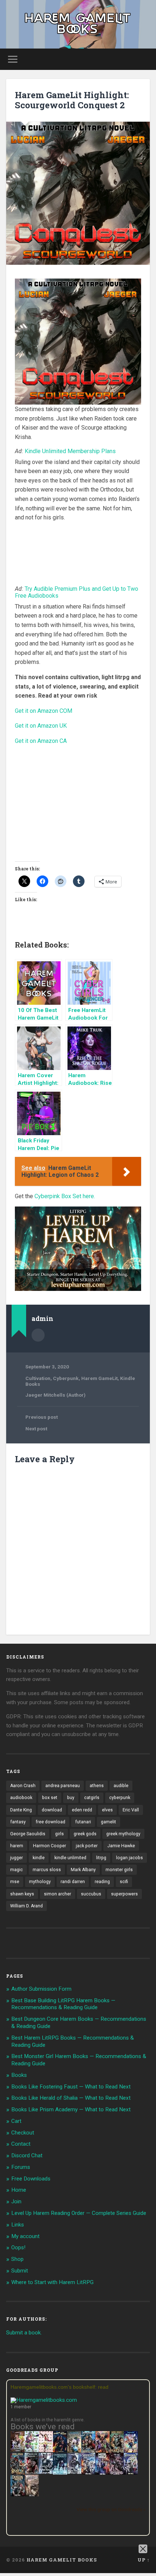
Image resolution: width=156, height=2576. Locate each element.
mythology (40, 1882)
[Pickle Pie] (32, 2450)
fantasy (18, 1822)
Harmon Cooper (50, 1846)
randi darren (73, 1882)
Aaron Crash (23, 1786)
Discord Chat (27, 2155)
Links (18, 2225)
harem (17, 1846)
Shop (17, 2259)
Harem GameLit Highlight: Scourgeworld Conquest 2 (72, 100)
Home (19, 2190)
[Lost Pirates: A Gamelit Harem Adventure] (117, 2452)
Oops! (18, 2247)
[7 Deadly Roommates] (18, 2450)
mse (15, 1882)
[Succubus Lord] (117, 2473)
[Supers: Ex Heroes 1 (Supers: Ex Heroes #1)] (74, 2452)
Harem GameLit (99, 1378)
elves (107, 1810)
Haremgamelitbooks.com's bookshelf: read (59, 2387)
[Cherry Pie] (46, 2450)
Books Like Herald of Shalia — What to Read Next (71, 2098)
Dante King (21, 1810)
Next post (36, 1429)
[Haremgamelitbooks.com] (46, 2400)
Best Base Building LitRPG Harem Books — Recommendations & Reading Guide (63, 2004)
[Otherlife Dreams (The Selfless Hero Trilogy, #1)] (32, 2472)
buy (71, 1798)
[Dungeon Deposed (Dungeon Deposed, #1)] (60, 2473)
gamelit (108, 1822)
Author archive (38, 1335)
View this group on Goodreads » (111, 2509)
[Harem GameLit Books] (78, 24)
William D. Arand (26, 1906)
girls (59, 1834)
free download (50, 1822)
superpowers (124, 1894)
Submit (20, 2271)
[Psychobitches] (131, 2451)
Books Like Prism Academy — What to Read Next (71, 2109)
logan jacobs (130, 1858)
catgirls (92, 1798)
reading (102, 1882)
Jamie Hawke (121, 1846)
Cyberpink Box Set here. (65, 1196)
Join (16, 2201)
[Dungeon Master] (18, 2495)
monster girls (119, 1870)
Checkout (23, 2133)
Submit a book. (24, 2333)
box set (50, 1798)
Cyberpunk (66, 1378)
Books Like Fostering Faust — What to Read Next (71, 2087)
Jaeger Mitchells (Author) (56, 1395)
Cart (16, 2121)
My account (25, 2236)
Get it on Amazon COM (44, 711)
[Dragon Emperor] (32, 2495)
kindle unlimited (70, 1858)
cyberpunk (120, 1798)
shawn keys (22, 1894)
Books (19, 2075)
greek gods (85, 1834)
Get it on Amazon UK (41, 726)
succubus (91, 1894)
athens (97, 1786)
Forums (21, 2167)
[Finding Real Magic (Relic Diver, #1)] (60, 2450)
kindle (39, 1858)
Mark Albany (83, 1870)
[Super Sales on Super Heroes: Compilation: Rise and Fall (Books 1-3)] (74, 2472)
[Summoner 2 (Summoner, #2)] (131, 2473)
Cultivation (38, 1378)
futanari (83, 1822)
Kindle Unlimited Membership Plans (70, 451)
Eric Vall (131, 1810)
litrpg (101, 1858)
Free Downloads (31, 2179)
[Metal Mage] (102, 2473)
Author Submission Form (41, 1989)
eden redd (82, 1810)
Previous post (42, 1417)
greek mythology (123, 1834)
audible (121, 1786)
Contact (21, 2144)
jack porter (87, 1846)
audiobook (21, 1798)
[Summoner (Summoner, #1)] (88, 2473)
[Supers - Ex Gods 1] (102, 2452)
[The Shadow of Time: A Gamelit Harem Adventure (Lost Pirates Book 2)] (18, 2473)
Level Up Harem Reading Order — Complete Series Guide (79, 2213)
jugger (17, 1858)
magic (17, 1870)
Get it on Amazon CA (41, 741)
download (52, 1810)
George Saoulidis (28, 1834)
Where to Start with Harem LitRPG (52, 2282)
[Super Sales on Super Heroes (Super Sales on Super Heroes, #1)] (46, 2472)
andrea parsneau (63, 1786)
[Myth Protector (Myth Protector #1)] (88, 2452)
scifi (124, 1882)
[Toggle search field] (144, 59)
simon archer (58, 1894)
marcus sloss (47, 1870)
